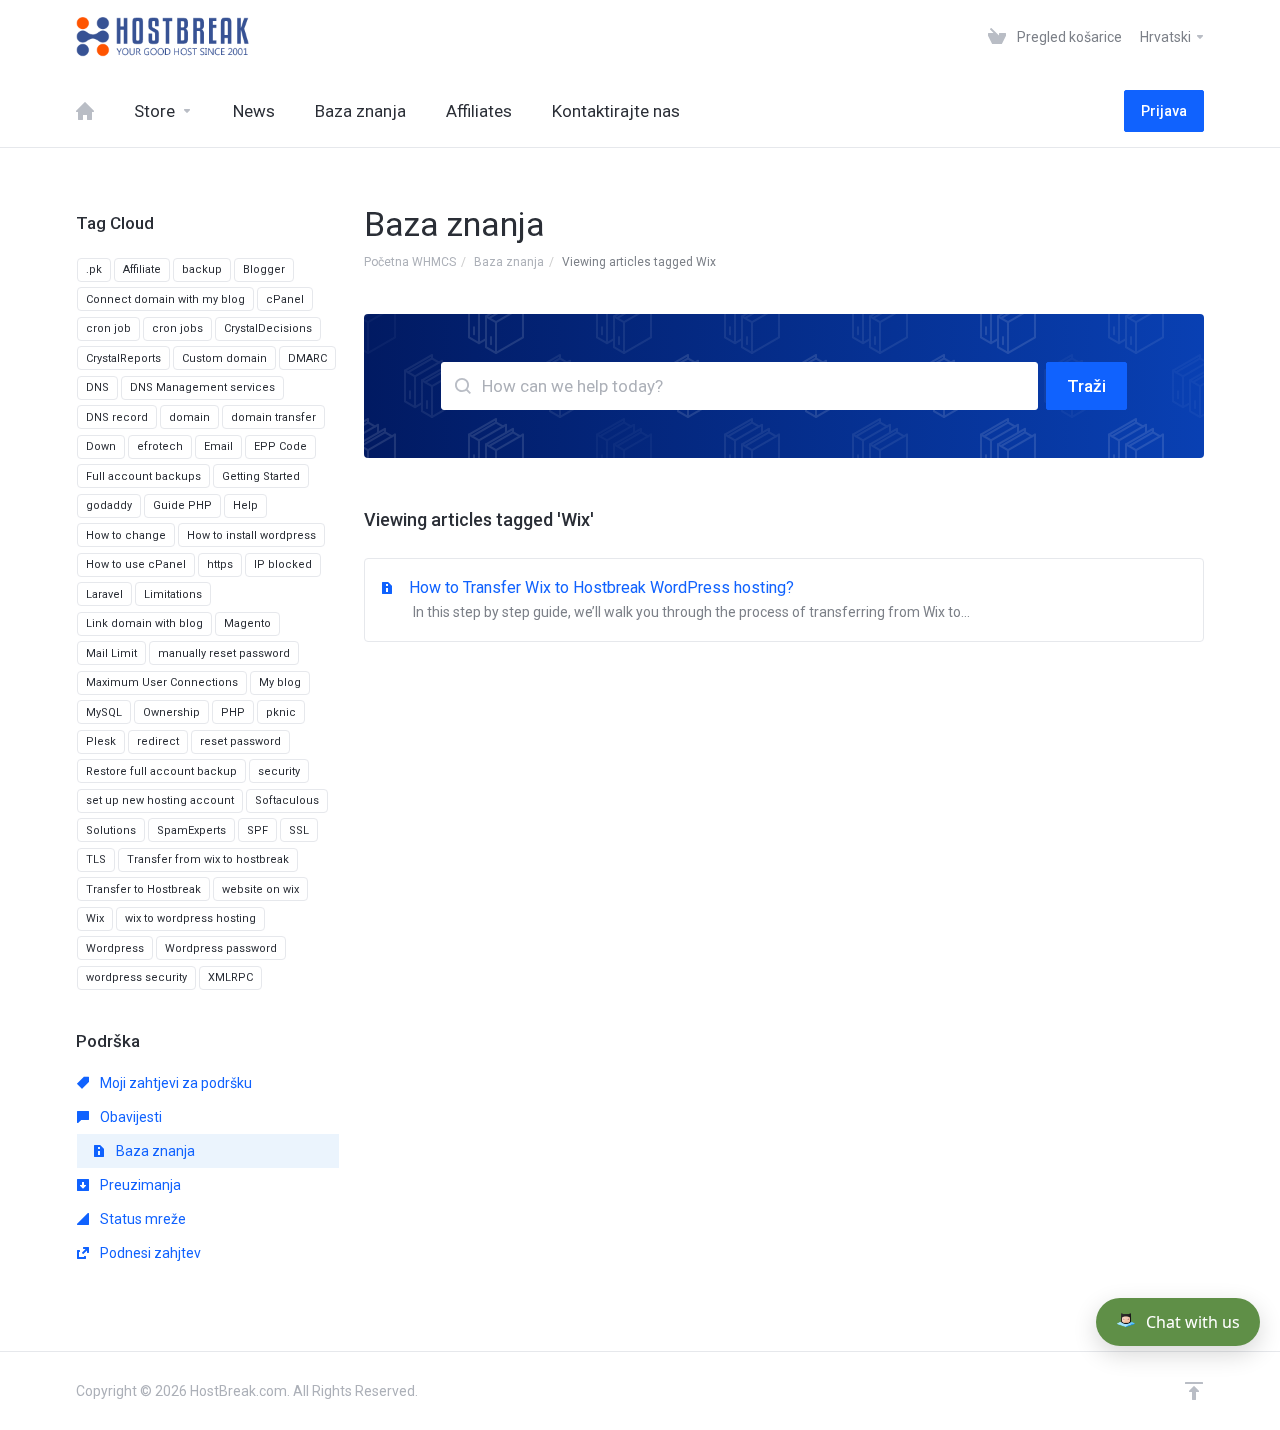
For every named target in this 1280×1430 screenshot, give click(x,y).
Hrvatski (1167, 37)
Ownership (171, 712)
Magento (247, 623)
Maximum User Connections (162, 682)
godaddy (109, 505)
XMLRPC (230, 977)
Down (101, 446)
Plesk (101, 741)
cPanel (285, 299)
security (279, 771)
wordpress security (136, 977)
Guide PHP (182, 505)
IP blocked (283, 564)
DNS (97, 387)
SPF (257, 830)
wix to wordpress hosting (190, 918)
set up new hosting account (160, 800)
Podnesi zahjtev (149, 1253)
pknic (281, 712)
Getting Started (261, 476)
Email (218, 446)
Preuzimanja (139, 1185)
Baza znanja (509, 262)
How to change (126, 535)
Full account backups (143, 476)
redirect (158, 741)
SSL (299, 830)
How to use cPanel (136, 564)
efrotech (160, 446)
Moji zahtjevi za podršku (174, 1083)
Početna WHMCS (410, 262)
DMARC (307, 358)
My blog (280, 682)
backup (202, 269)
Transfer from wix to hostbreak (208, 859)
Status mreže (141, 1219)
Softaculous (287, 800)
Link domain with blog (144, 623)
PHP (233, 712)
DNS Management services (202, 387)
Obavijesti (129, 1117)
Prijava (1164, 111)
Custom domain (224, 358)
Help (245, 505)
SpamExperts (191, 830)
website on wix (260, 889)
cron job (108, 328)
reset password (240, 741)
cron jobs (177, 328)
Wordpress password (221, 948)
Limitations (173, 594)
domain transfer (273, 417)
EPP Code (280, 446)
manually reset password (224, 653)
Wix (95, 918)
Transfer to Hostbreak (143, 889)
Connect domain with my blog (165, 299)
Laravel (104, 594)
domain (189, 417)
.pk (94, 269)
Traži (1086, 386)
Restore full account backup (161, 771)
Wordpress (115, 948)
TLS (96, 859)
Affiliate (142, 269)
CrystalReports (123, 358)
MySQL (104, 712)
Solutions (111, 830)
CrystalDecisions (268, 328)
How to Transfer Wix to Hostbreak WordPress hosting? (689, 599)
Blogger (264, 269)
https (220, 564)
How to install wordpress (251, 535)
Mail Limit (111, 653)
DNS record (117, 417)
